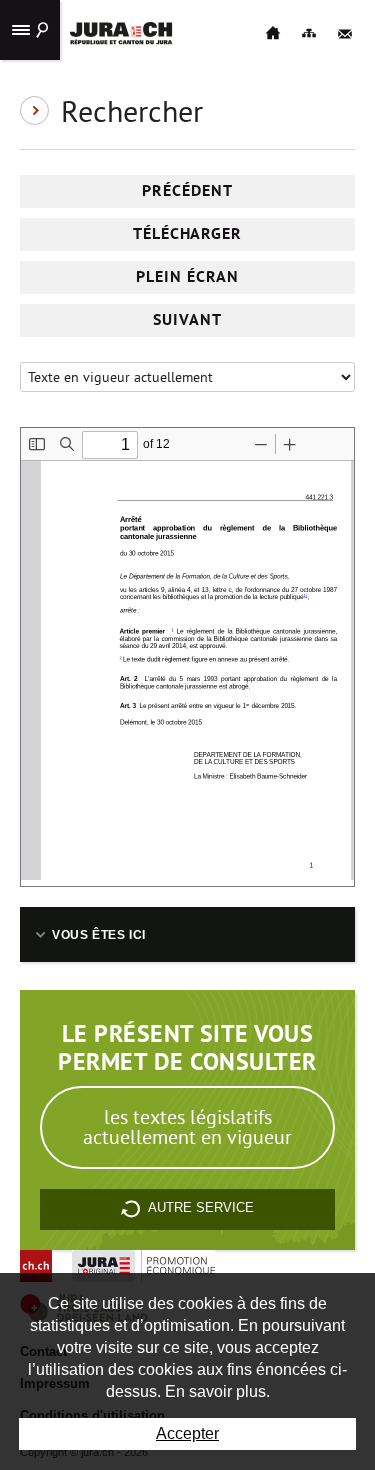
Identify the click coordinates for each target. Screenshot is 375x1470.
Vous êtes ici (99, 935)
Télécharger (188, 233)
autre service (201, 1208)
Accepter (187, 1433)
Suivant (187, 319)
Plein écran (187, 276)
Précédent (187, 190)
